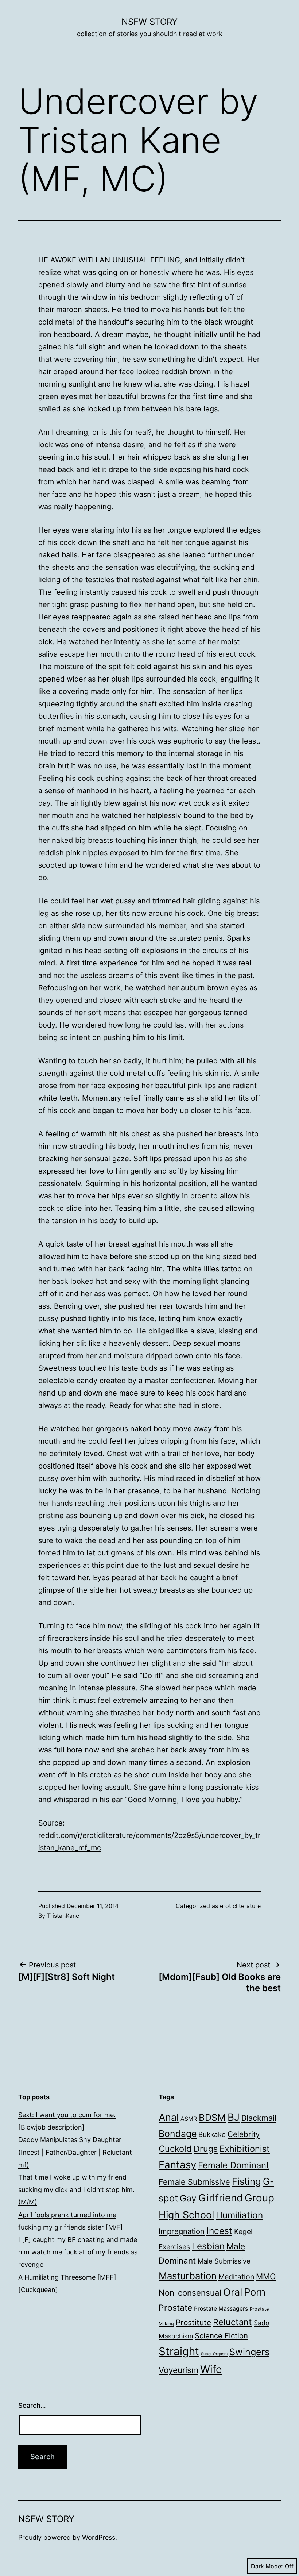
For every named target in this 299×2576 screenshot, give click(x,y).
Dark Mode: (267, 2566)
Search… (32, 2405)
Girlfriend (221, 2198)
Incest (219, 2231)
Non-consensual (190, 2293)
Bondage (178, 2134)
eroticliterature (240, 1906)
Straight (179, 2351)
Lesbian (208, 2246)
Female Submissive (194, 2182)
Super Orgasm (214, 2354)
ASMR (189, 2119)
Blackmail (259, 2118)
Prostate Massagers (221, 2309)
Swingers (249, 2352)
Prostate (175, 2308)
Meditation (236, 2277)
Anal (169, 2117)
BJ (234, 2117)
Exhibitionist (245, 2149)
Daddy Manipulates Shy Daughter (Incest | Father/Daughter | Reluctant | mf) (77, 2152)
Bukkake (212, 2134)
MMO (266, 2276)
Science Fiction (221, 2336)
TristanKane (63, 1916)
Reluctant (232, 2322)
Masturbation (188, 2276)
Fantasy (177, 2165)
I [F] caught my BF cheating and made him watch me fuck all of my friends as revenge (78, 2252)
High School (186, 2215)
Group (259, 2198)
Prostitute (193, 2322)
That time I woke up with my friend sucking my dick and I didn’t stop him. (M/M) (76, 2190)
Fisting (246, 2181)
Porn (255, 2292)
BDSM (212, 2117)
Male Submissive (224, 2261)
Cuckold (175, 2149)
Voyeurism (178, 2370)
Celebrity (244, 2134)
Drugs (206, 2149)
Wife (211, 2369)
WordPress (99, 2537)
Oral (233, 2292)
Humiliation (239, 2215)
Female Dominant (234, 2165)
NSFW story (149, 22)
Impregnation (182, 2231)
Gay (188, 2198)
